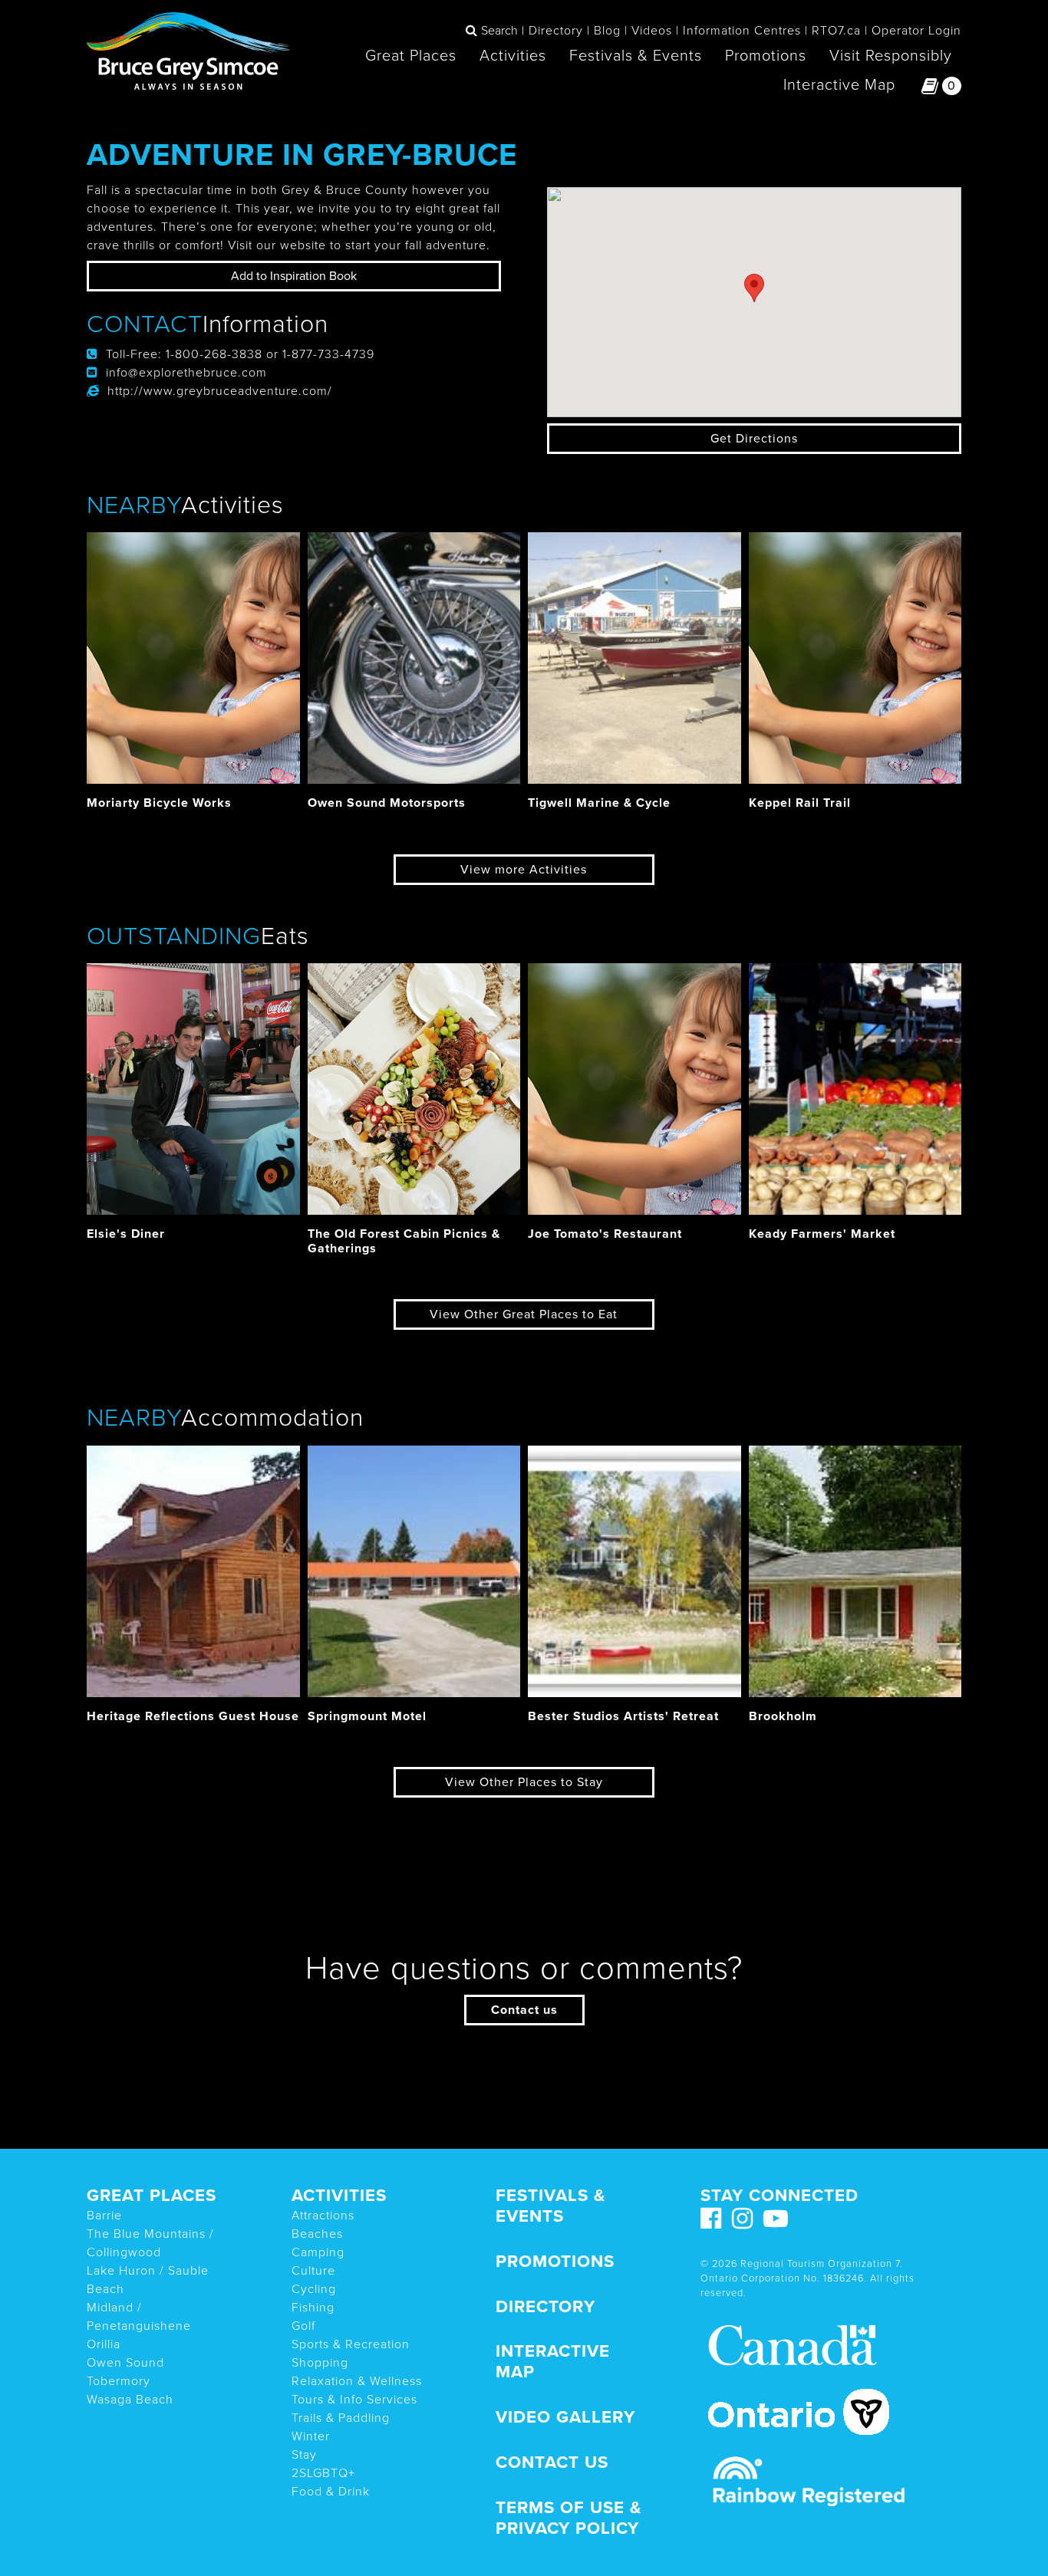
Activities (513, 56)
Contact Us (552, 2462)
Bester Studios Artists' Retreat (623, 1716)
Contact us (524, 2010)
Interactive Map (839, 85)
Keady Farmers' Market (822, 1234)
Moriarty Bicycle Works (159, 803)
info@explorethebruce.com (186, 373)
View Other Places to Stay (524, 1782)
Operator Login (916, 31)
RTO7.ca (836, 31)
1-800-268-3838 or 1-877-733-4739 (270, 354)
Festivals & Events (636, 56)
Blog (607, 31)
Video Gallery (565, 2417)
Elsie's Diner (126, 1234)
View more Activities (524, 870)
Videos (652, 31)
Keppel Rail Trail (800, 803)
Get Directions (754, 439)
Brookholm (783, 1716)
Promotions (766, 56)
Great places (152, 2195)
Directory (556, 31)
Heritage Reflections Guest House (193, 1716)
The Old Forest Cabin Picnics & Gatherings (404, 1241)
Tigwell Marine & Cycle (599, 803)
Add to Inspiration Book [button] (294, 276)
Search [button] (499, 31)
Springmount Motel (367, 1716)
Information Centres (742, 31)
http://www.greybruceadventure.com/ (220, 391)
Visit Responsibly (891, 56)
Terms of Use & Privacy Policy (568, 2518)
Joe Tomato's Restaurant (605, 1234)
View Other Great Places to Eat (524, 1314)
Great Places (411, 56)
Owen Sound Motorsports (387, 803)
